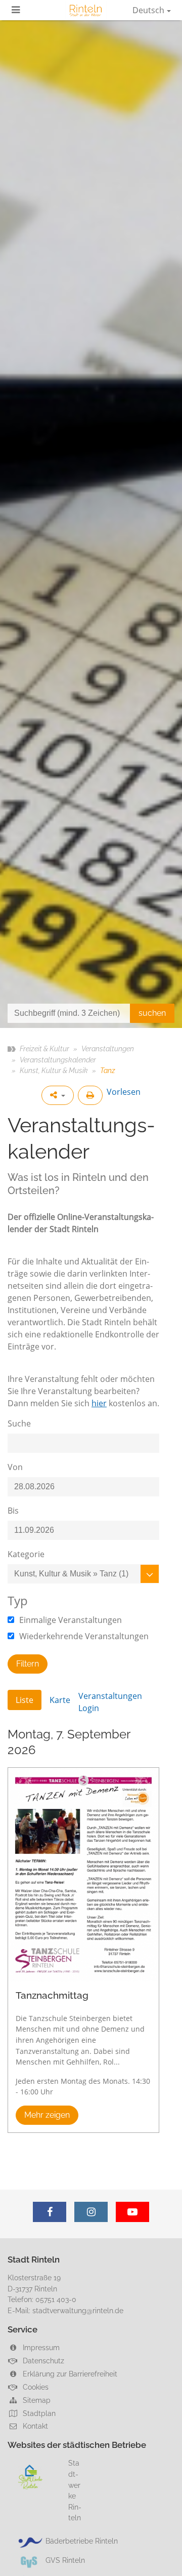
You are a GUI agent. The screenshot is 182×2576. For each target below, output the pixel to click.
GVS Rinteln (65, 2560)
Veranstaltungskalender (58, 1060)
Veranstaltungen (108, 1048)
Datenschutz (42, 2361)
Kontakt (34, 2426)
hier (99, 1403)
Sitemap (36, 2400)
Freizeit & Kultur (44, 1048)
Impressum (40, 2347)
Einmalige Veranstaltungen (70, 1620)
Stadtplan (38, 2413)
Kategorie (26, 1554)
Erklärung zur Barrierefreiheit (69, 2374)
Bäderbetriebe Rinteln (82, 2541)
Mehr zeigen (47, 2115)
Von (15, 1467)
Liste (25, 1700)
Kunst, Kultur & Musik (54, 1070)
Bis (13, 1511)
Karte (60, 1700)
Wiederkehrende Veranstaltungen (83, 1636)
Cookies (35, 2387)
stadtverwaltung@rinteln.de (78, 2310)
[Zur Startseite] (86, 10)
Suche (19, 1423)
